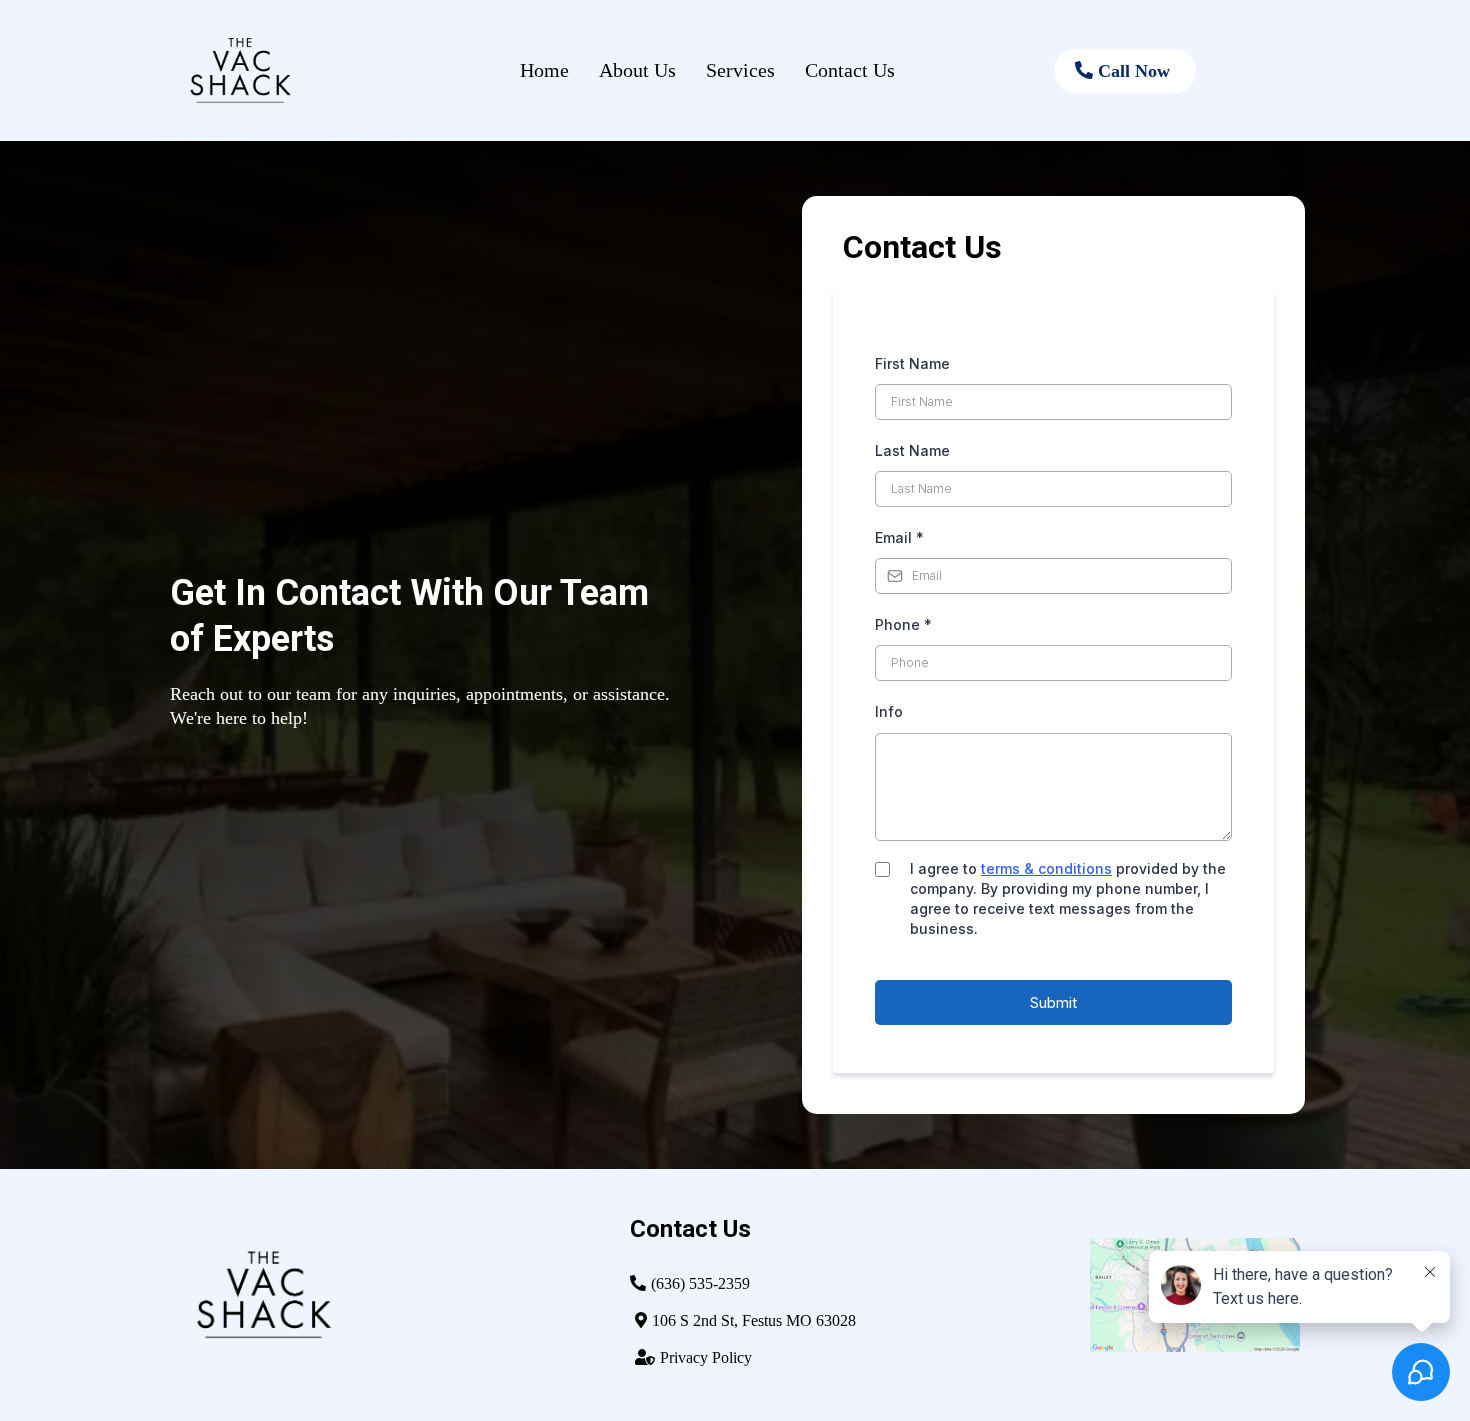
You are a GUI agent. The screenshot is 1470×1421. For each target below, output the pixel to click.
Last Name (912, 450)
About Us (637, 70)
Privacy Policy (706, 1357)
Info (889, 711)
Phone (903, 624)
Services (740, 70)
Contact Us (850, 70)
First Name (912, 363)
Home (544, 70)
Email (899, 537)
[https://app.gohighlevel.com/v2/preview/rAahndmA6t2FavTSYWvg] (380, 1295)
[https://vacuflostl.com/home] (260, 70)
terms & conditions (1046, 868)
